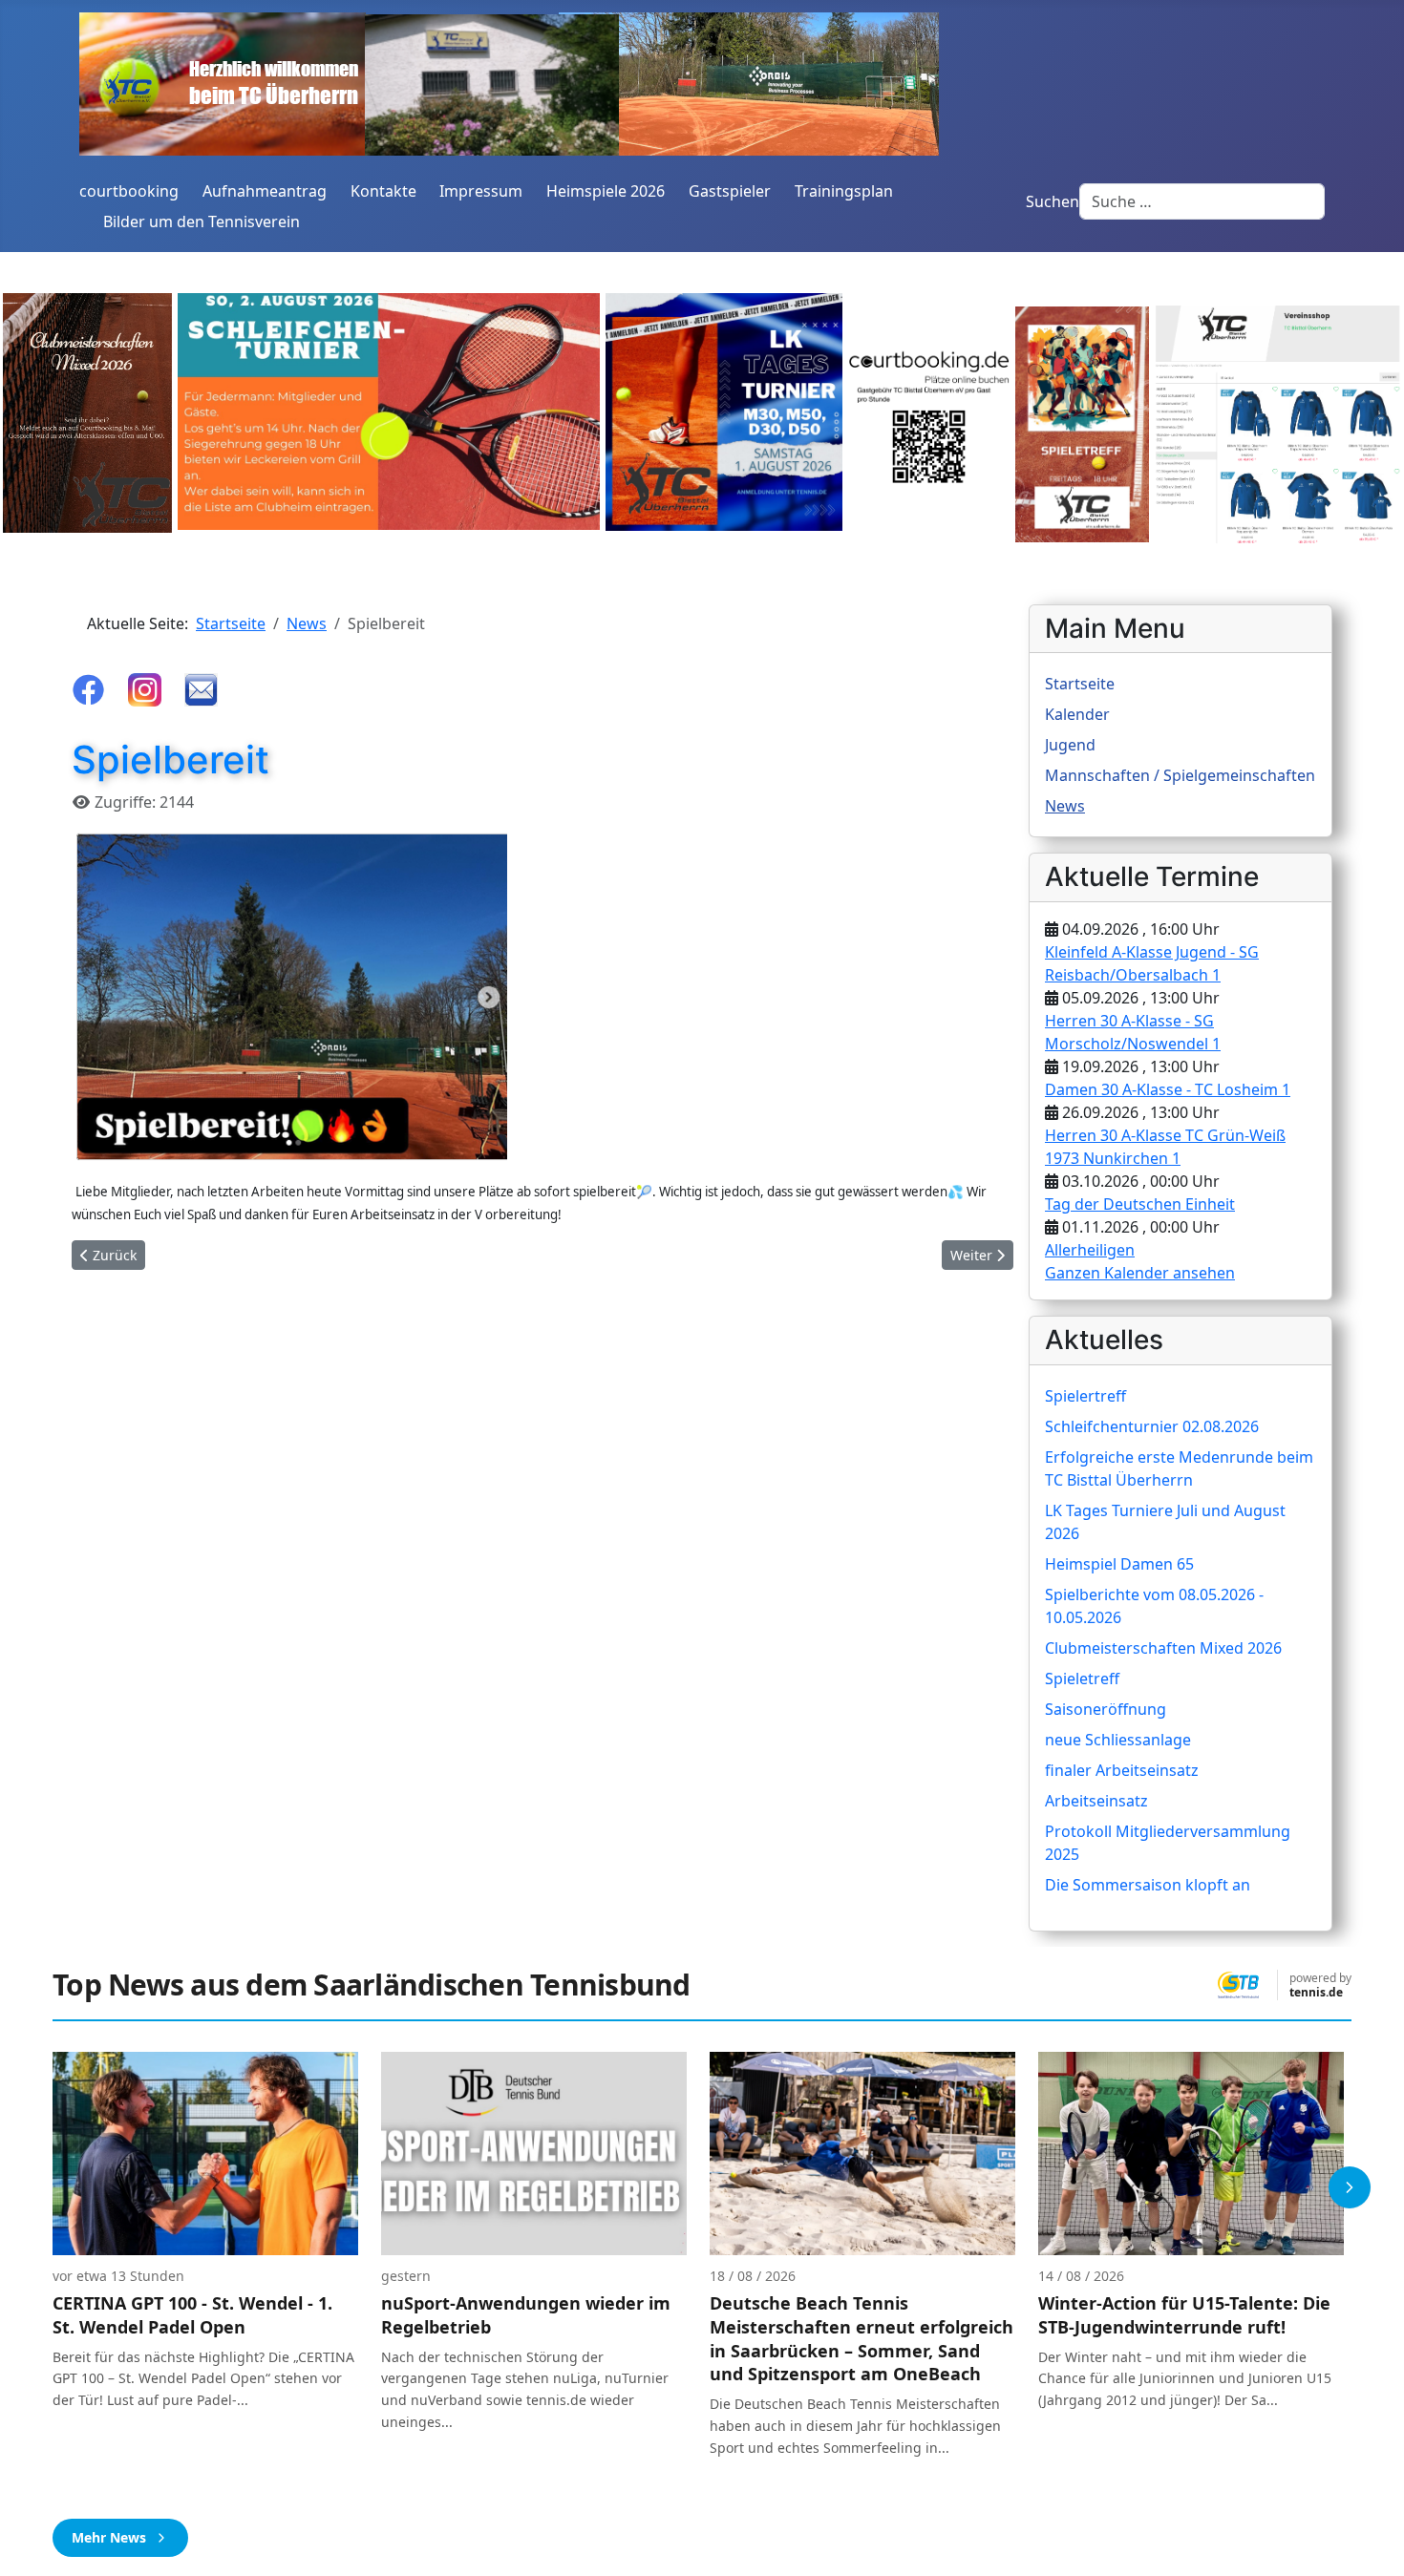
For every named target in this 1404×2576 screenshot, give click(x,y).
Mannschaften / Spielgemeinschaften (1180, 775)
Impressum (481, 191)
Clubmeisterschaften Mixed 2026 (1163, 1648)
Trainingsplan (844, 191)
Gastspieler (730, 191)
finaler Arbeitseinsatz (1122, 1770)
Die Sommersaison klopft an (1148, 1885)
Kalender (1077, 714)
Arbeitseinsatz (1096, 1801)
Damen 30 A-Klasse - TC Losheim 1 (1168, 1089)
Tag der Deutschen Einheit (1140, 1204)
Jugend (1070, 745)
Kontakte (383, 191)
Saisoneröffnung (1106, 1709)
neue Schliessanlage (1118, 1740)
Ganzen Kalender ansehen (1140, 1273)
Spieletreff (1082, 1679)
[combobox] (1202, 201)
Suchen (1053, 201)
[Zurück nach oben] (1371, 2541)
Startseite (1080, 684)
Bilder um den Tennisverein (202, 222)
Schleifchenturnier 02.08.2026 (1152, 1426)
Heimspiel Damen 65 (1119, 1564)
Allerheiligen (1090, 1250)
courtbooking (129, 191)
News (1065, 806)
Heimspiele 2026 (606, 191)
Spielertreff (1085, 1396)
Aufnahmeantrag (265, 191)
